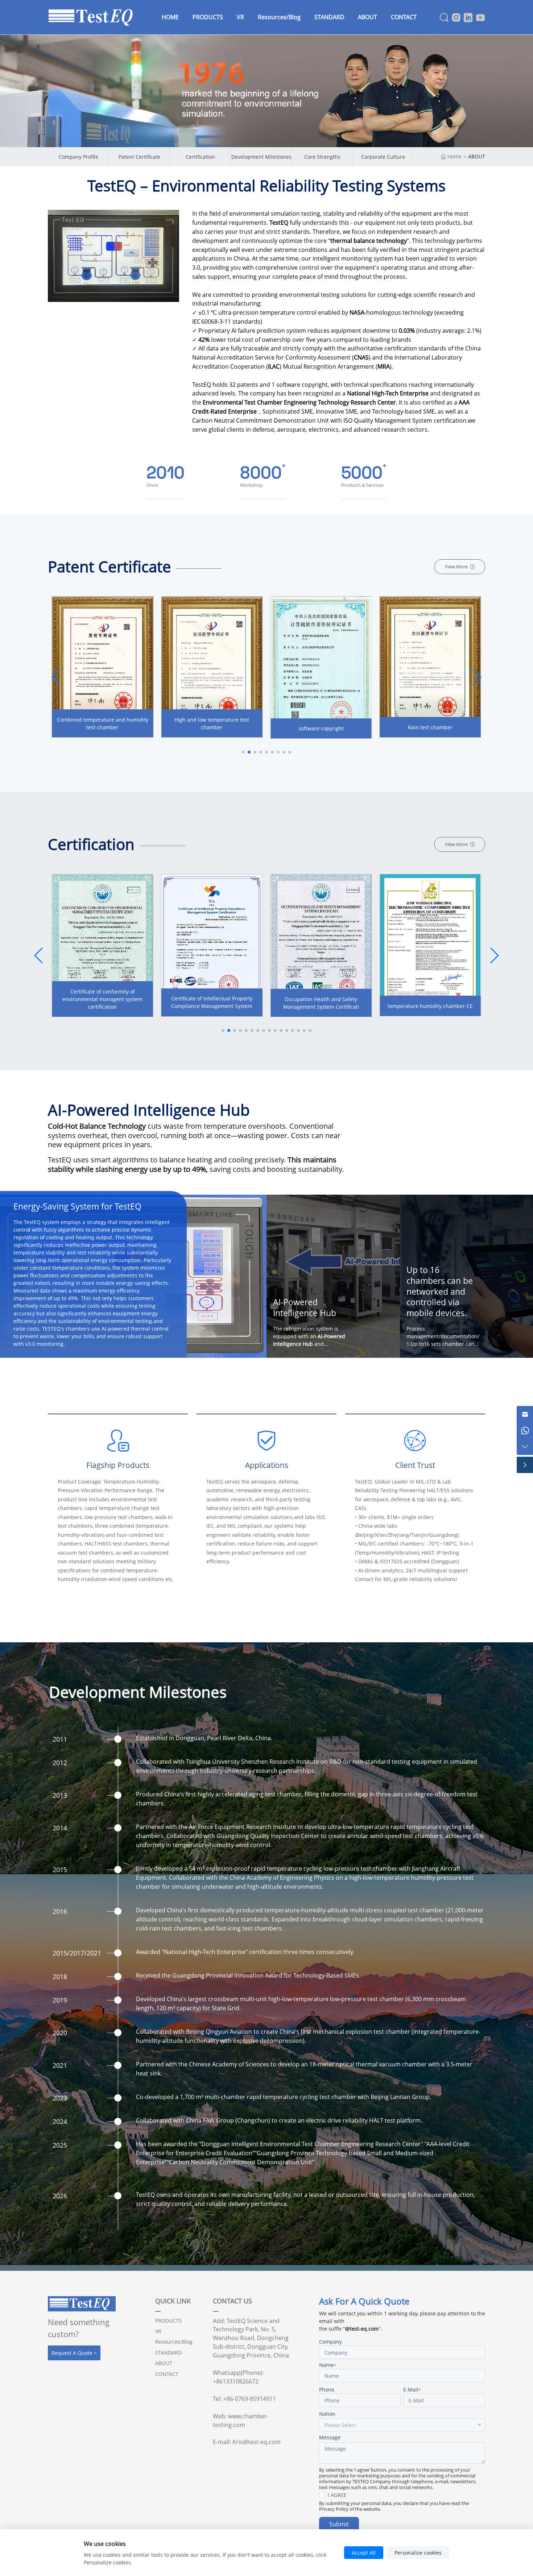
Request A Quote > (74, 2353)
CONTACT (167, 2374)
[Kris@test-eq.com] (525, 1414)
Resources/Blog (174, 2342)
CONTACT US (232, 2301)
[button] (477, 677)
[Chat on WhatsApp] (525, 1430)
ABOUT (477, 156)
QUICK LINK (173, 2301)
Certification (200, 157)
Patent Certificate (139, 157)
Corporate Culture (383, 157)
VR (158, 2331)
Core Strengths (322, 157)
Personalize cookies (418, 2553)
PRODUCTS (168, 2321)
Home (455, 156)
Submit (339, 2524)
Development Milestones (261, 157)
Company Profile (78, 157)
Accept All (364, 2553)
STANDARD (168, 2353)
